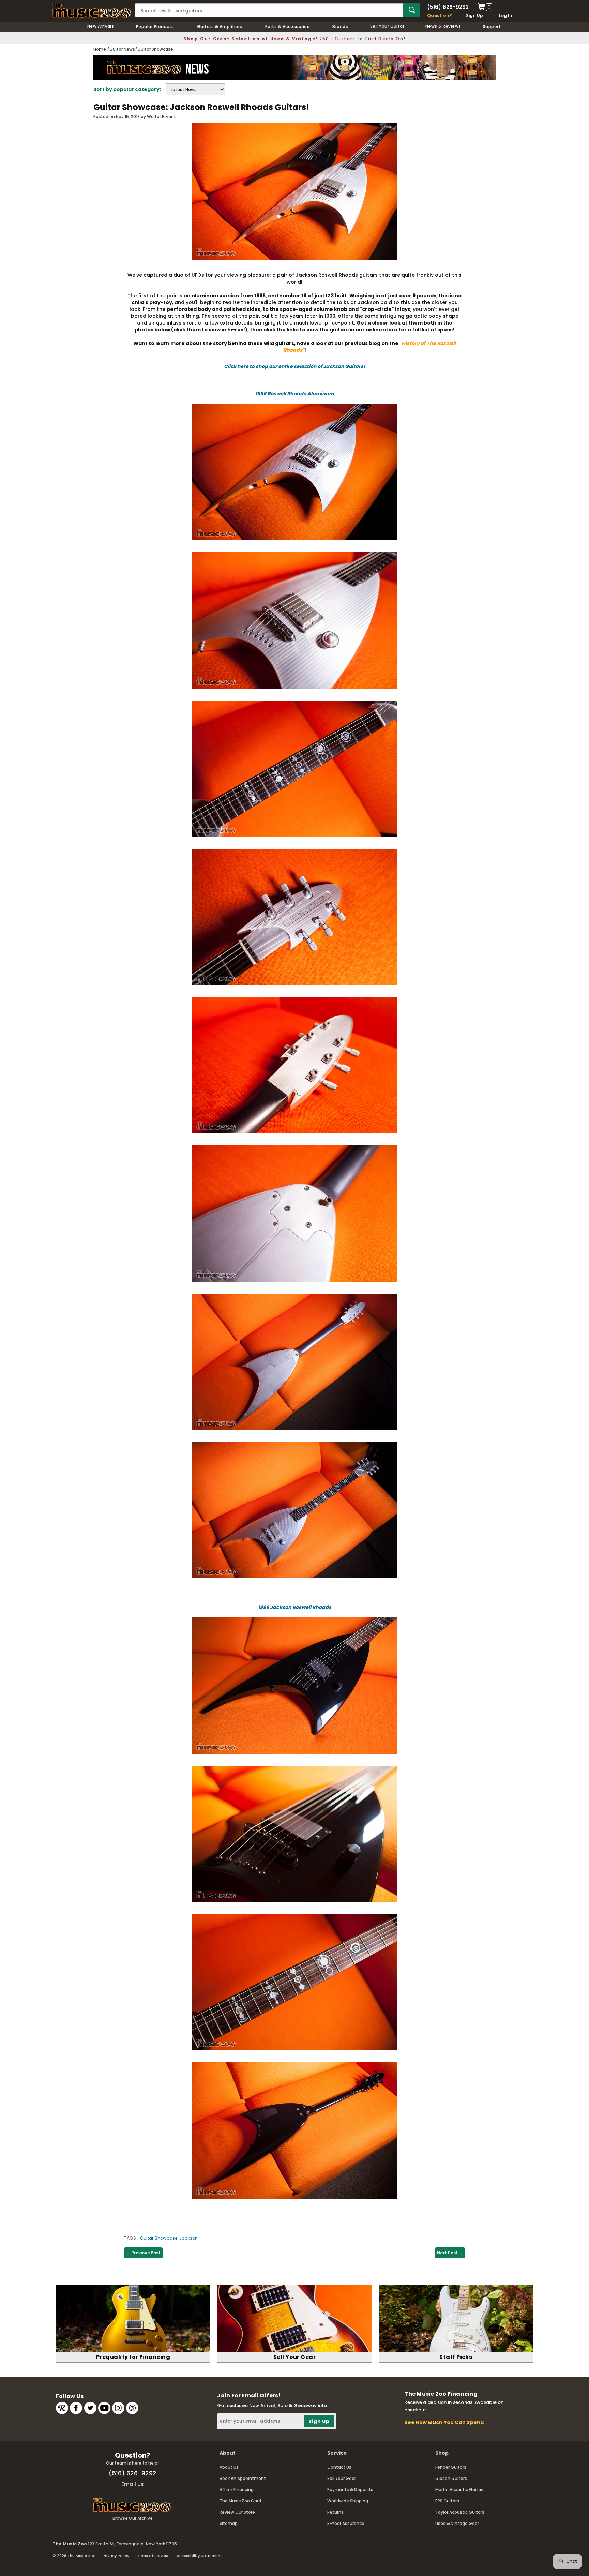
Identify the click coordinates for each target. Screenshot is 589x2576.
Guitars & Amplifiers (220, 26)
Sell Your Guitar (387, 26)
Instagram (118, 2408)
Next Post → (450, 2253)
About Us (229, 2467)
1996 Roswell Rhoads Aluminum (295, 394)
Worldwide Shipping (348, 2501)
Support (492, 26)
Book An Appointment (243, 2478)
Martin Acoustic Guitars (460, 2490)
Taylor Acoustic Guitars (460, 2512)
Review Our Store (237, 2512)
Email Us (133, 2484)
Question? (440, 16)
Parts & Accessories (287, 26)
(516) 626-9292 (448, 7)
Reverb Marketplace (62, 2408)
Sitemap (229, 2523)
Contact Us (339, 2467)
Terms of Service (152, 2556)
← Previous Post (143, 2253)
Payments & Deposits (350, 2490)
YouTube (104, 2408)
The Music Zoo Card (240, 2501)
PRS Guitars (447, 2501)
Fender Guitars (451, 2467)
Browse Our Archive (133, 2518)
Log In (505, 16)
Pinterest (132, 2408)
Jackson (189, 2238)
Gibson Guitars (451, 2478)
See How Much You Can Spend (444, 2422)
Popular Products (155, 26)
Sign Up (475, 16)
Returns (335, 2512)
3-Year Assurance (346, 2523)
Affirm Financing (237, 2490)
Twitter (90, 2408)
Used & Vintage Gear (457, 2523)
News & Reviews (443, 26)
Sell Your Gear (342, 2478)
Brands (340, 26)
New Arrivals (101, 26)
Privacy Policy (116, 2556)
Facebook (76, 2408)
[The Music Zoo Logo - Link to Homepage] (92, 11)
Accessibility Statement (199, 2556)
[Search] (412, 10)
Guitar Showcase (159, 2238)
